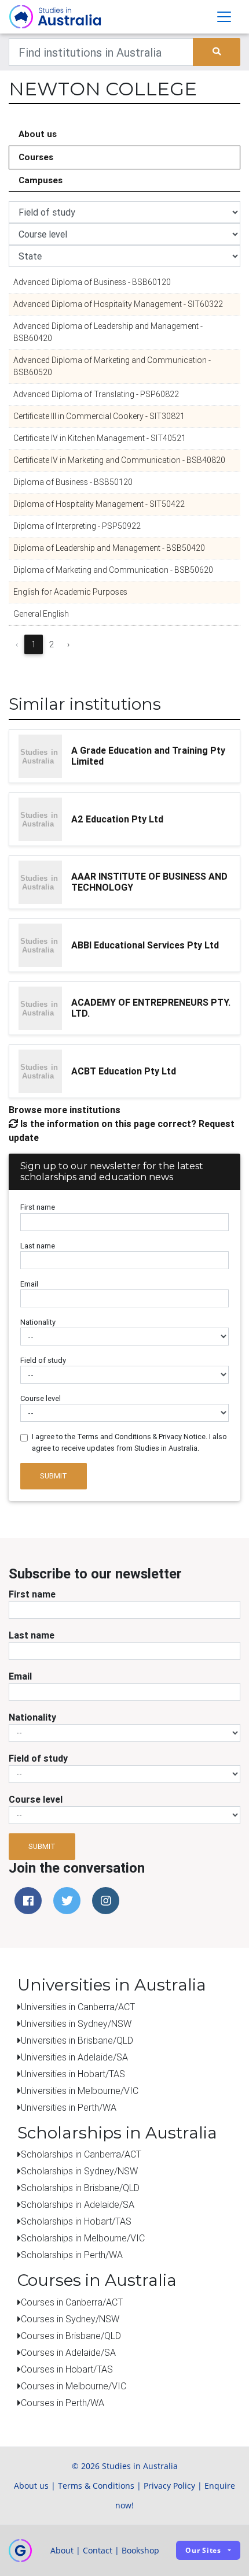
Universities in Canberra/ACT (78, 2007)
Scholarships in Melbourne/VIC (83, 2238)
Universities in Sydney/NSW (76, 2023)
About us (38, 134)
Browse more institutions (65, 1110)
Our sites (203, 2550)
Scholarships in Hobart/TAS (76, 2221)
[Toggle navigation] (224, 17)
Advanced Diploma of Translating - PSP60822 (96, 394)
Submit (54, 1476)
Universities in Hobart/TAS (73, 2074)
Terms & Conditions (96, 2486)
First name (38, 1207)
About (62, 2550)
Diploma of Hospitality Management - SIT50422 (99, 504)
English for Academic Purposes (70, 592)
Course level (41, 1398)
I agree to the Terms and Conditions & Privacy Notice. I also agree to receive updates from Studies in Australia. (129, 1442)
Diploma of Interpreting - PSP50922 (77, 526)
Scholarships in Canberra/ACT (81, 2154)
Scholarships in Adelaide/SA (78, 2204)
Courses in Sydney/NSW (70, 2319)
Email (29, 1284)
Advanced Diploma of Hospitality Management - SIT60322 (118, 304)
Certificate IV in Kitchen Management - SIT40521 (100, 438)
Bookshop (140, 2550)
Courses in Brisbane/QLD (71, 2336)
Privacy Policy (169, 2486)
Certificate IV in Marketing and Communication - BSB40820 (119, 460)
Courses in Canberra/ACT (72, 2302)
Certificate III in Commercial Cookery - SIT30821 (99, 416)
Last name (38, 1246)
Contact (98, 2550)
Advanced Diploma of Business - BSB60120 (92, 282)
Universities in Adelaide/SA (74, 2057)
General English (41, 614)
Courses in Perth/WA (63, 2403)
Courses (36, 157)
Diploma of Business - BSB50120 (73, 482)
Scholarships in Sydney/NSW (79, 2171)
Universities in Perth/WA (69, 2107)
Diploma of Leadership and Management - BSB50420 (109, 548)
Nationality (38, 1322)
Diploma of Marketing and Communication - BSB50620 (113, 570)
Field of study (43, 1360)
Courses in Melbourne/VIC (74, 2386)
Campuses (41, 180)
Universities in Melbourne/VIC (80, 2091)
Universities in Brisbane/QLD (77, 2040)
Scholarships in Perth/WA (72, 2255)
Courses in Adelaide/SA (68, 2352)
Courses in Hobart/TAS (67, 2369)
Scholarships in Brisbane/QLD (80, 2188)
